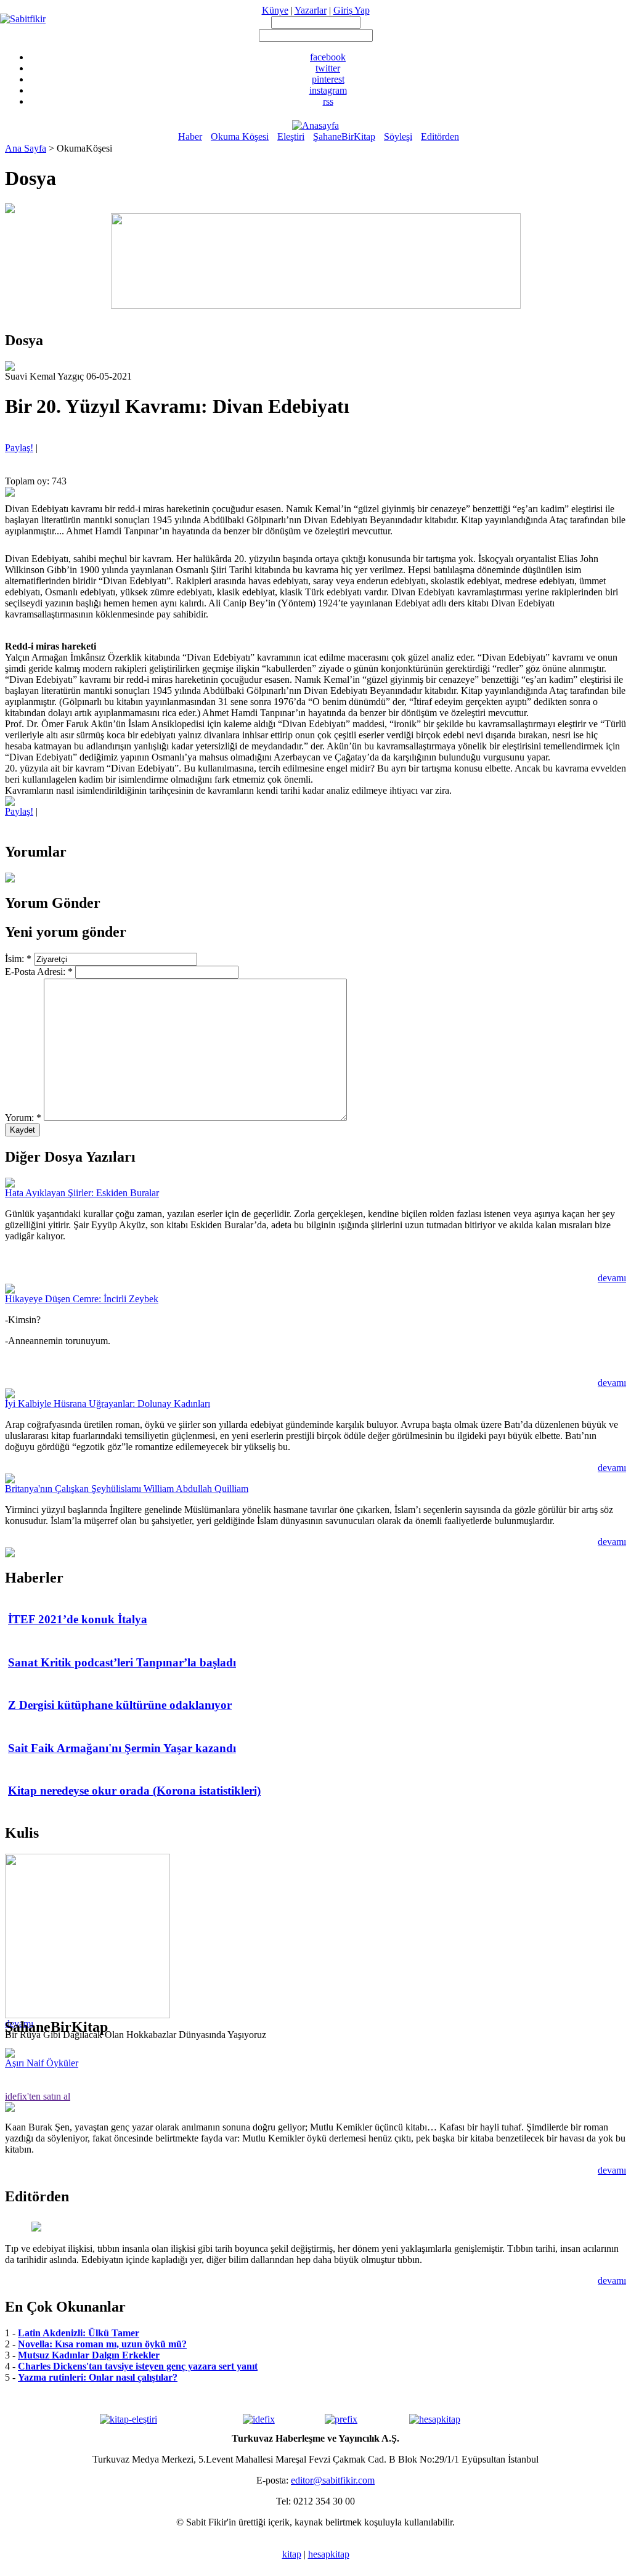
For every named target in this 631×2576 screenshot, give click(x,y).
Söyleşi (398, 137)
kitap (292, 2554)
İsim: (18, 959)
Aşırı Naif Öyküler (42, 2063)
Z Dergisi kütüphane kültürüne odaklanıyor (120, 1705)
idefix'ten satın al (38, 2096)
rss (328, 101)
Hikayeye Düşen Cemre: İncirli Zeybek (82, 1299)
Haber (190, 137)
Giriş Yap (352, 10)
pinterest (328, 79)
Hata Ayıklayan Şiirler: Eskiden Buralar (82, 1193)
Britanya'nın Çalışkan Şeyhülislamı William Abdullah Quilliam (127, 1489)
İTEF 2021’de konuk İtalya (78, 1619)
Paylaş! (19, 448)
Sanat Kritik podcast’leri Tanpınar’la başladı (122, 1662)
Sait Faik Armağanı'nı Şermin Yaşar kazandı (122, 1748)
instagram (328, 90)
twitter (328, 68)
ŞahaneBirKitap (344, 137)
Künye (275, 10)
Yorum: (23, 1118)
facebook (328, 57)
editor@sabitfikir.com (333, 2480)
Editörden (440, 137)
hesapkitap (329, 2554)
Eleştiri (291, 137)
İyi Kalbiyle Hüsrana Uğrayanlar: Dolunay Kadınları (108, 1404)
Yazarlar (311, 10)
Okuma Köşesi (240, 137)
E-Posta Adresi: (39, 972)
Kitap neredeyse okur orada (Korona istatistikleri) (134, 1791)
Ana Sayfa (26, 148)
